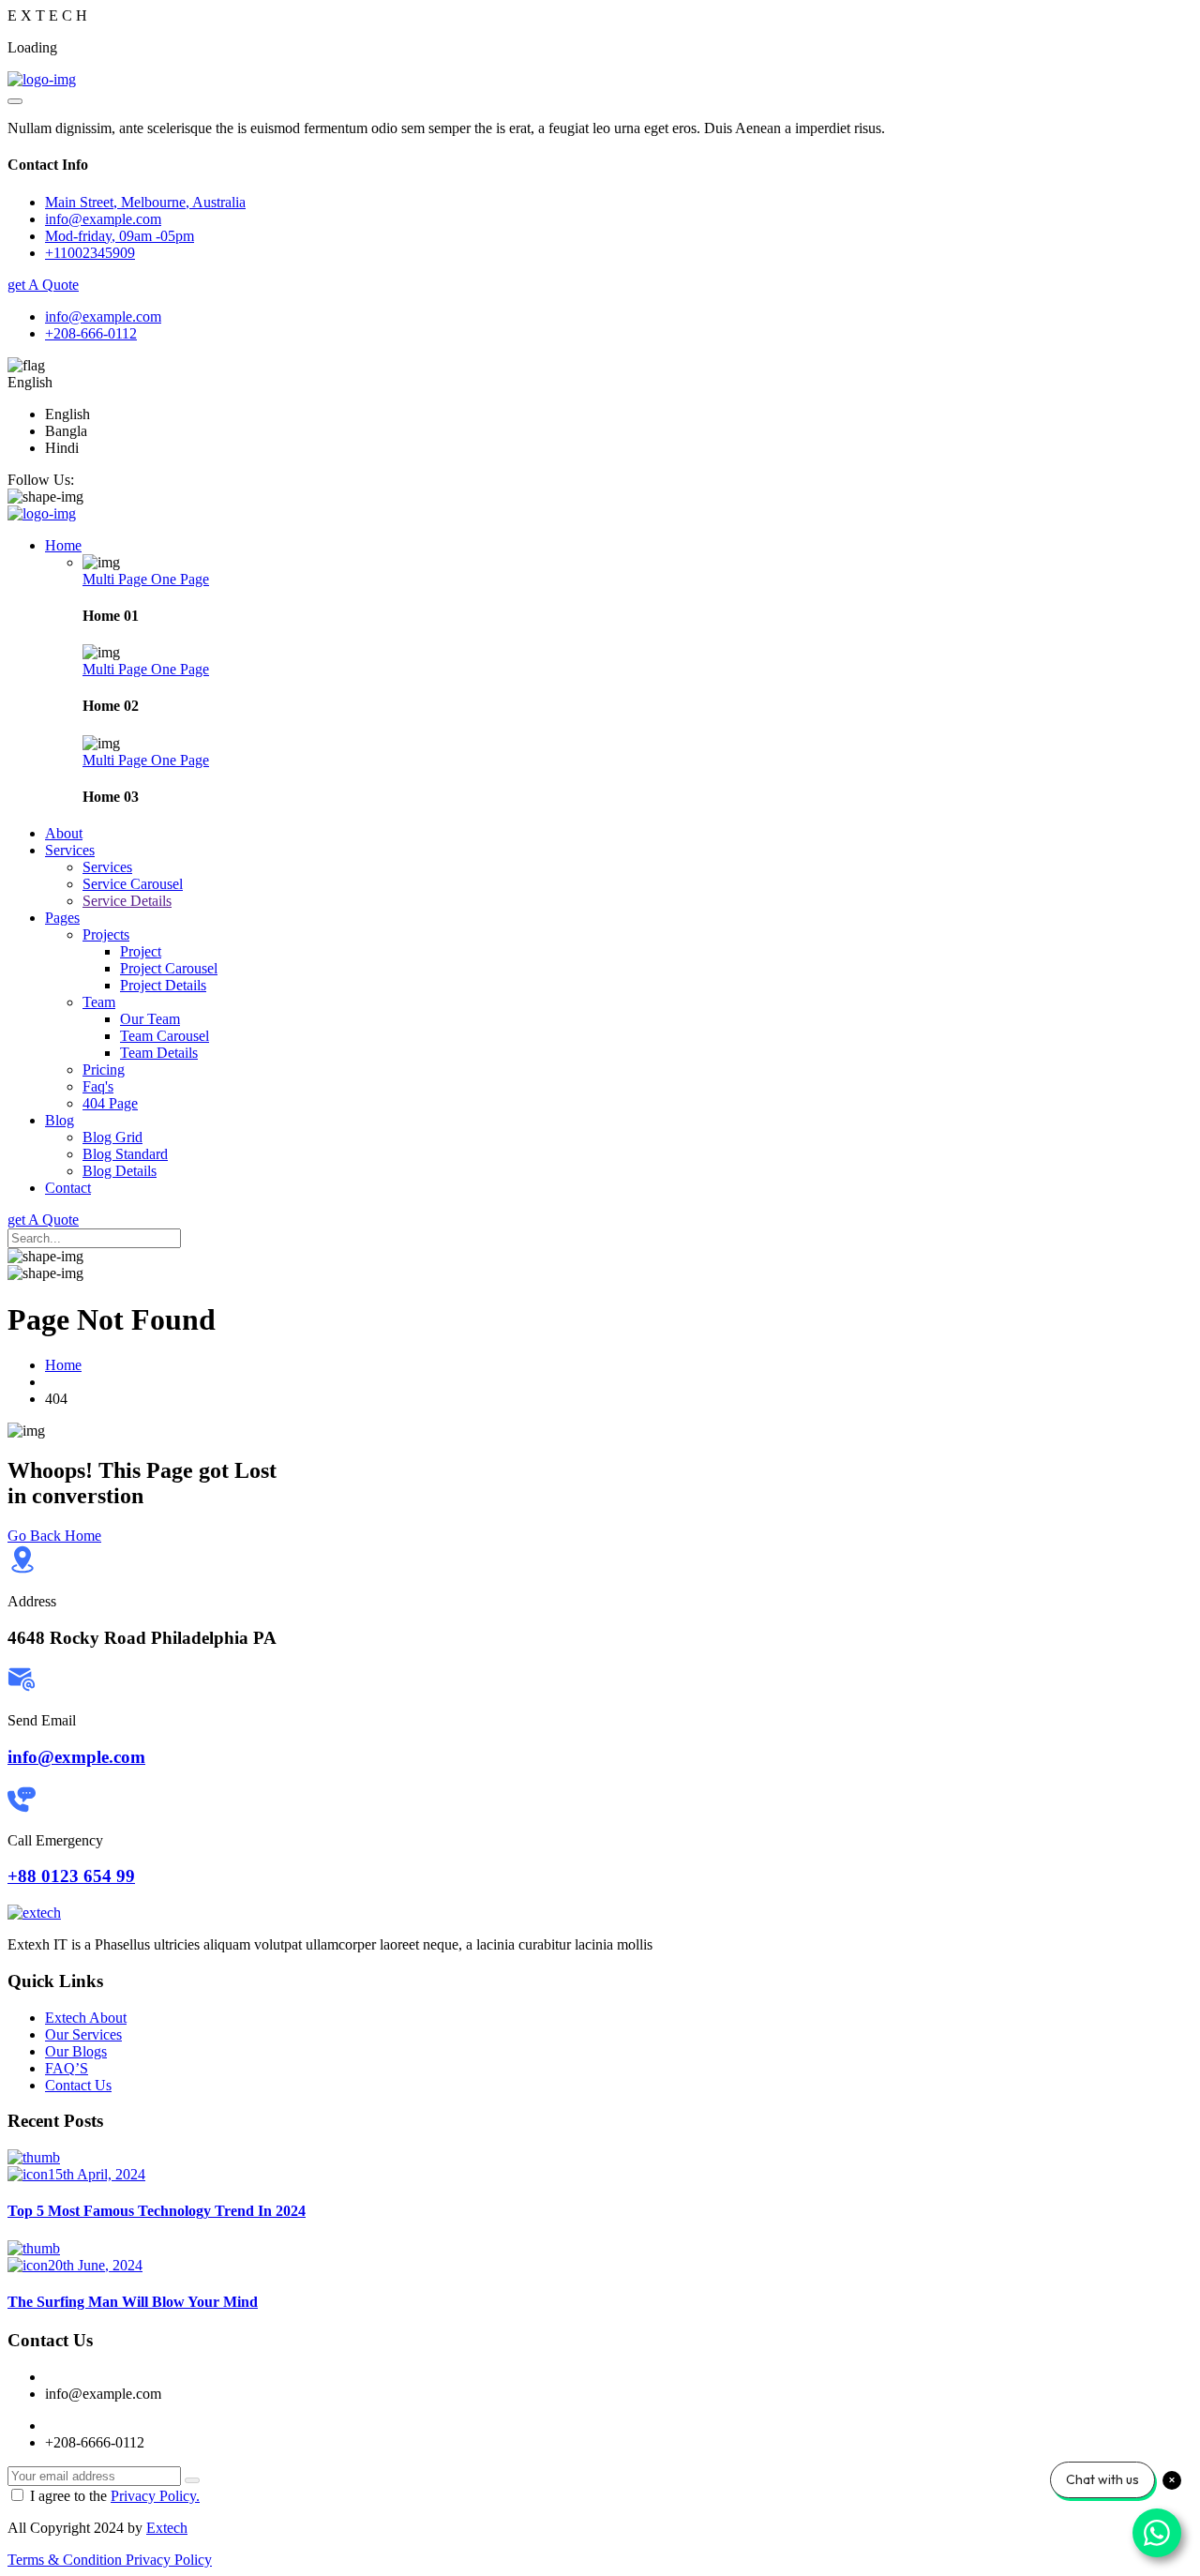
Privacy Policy (169, 2560)
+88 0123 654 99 (71, 1876)
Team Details (159, 1053)
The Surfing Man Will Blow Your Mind (133, 2302)
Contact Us (78, 2085)
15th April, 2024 (97, 2174)
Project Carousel (169, 968)
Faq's (98, 1086)
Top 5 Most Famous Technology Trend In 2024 (157, 2211)
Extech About (86, 2018)
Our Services (83, 2034)
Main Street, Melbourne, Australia (145, 202)
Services (70, 850)
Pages (62, 918)
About (64, 833)
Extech (167, 2528)
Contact (68, 1188)
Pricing (104, 1070)
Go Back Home (54, 1536)
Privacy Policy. (155, 2496)
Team (99, 1002)
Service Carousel (133, 884)
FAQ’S (67, 2068)
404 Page (110, 1103)
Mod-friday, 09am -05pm (120, 236)
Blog (60, 1120)
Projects (106, 934)
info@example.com (103, 316)
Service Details (127, 901)
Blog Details (120, 1171)
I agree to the (115, 2496)
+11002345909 (90, 253)
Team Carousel (165, 1036)
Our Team (150, 1019)
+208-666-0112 (91, 333)
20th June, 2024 (95, 2265)
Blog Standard (125, 1154)
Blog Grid (112, 1137)
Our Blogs (76, 2051)
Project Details (163, 985)
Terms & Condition (67, 2560)
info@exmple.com (76, 1757)
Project (141, 951)
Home (63, 545)
